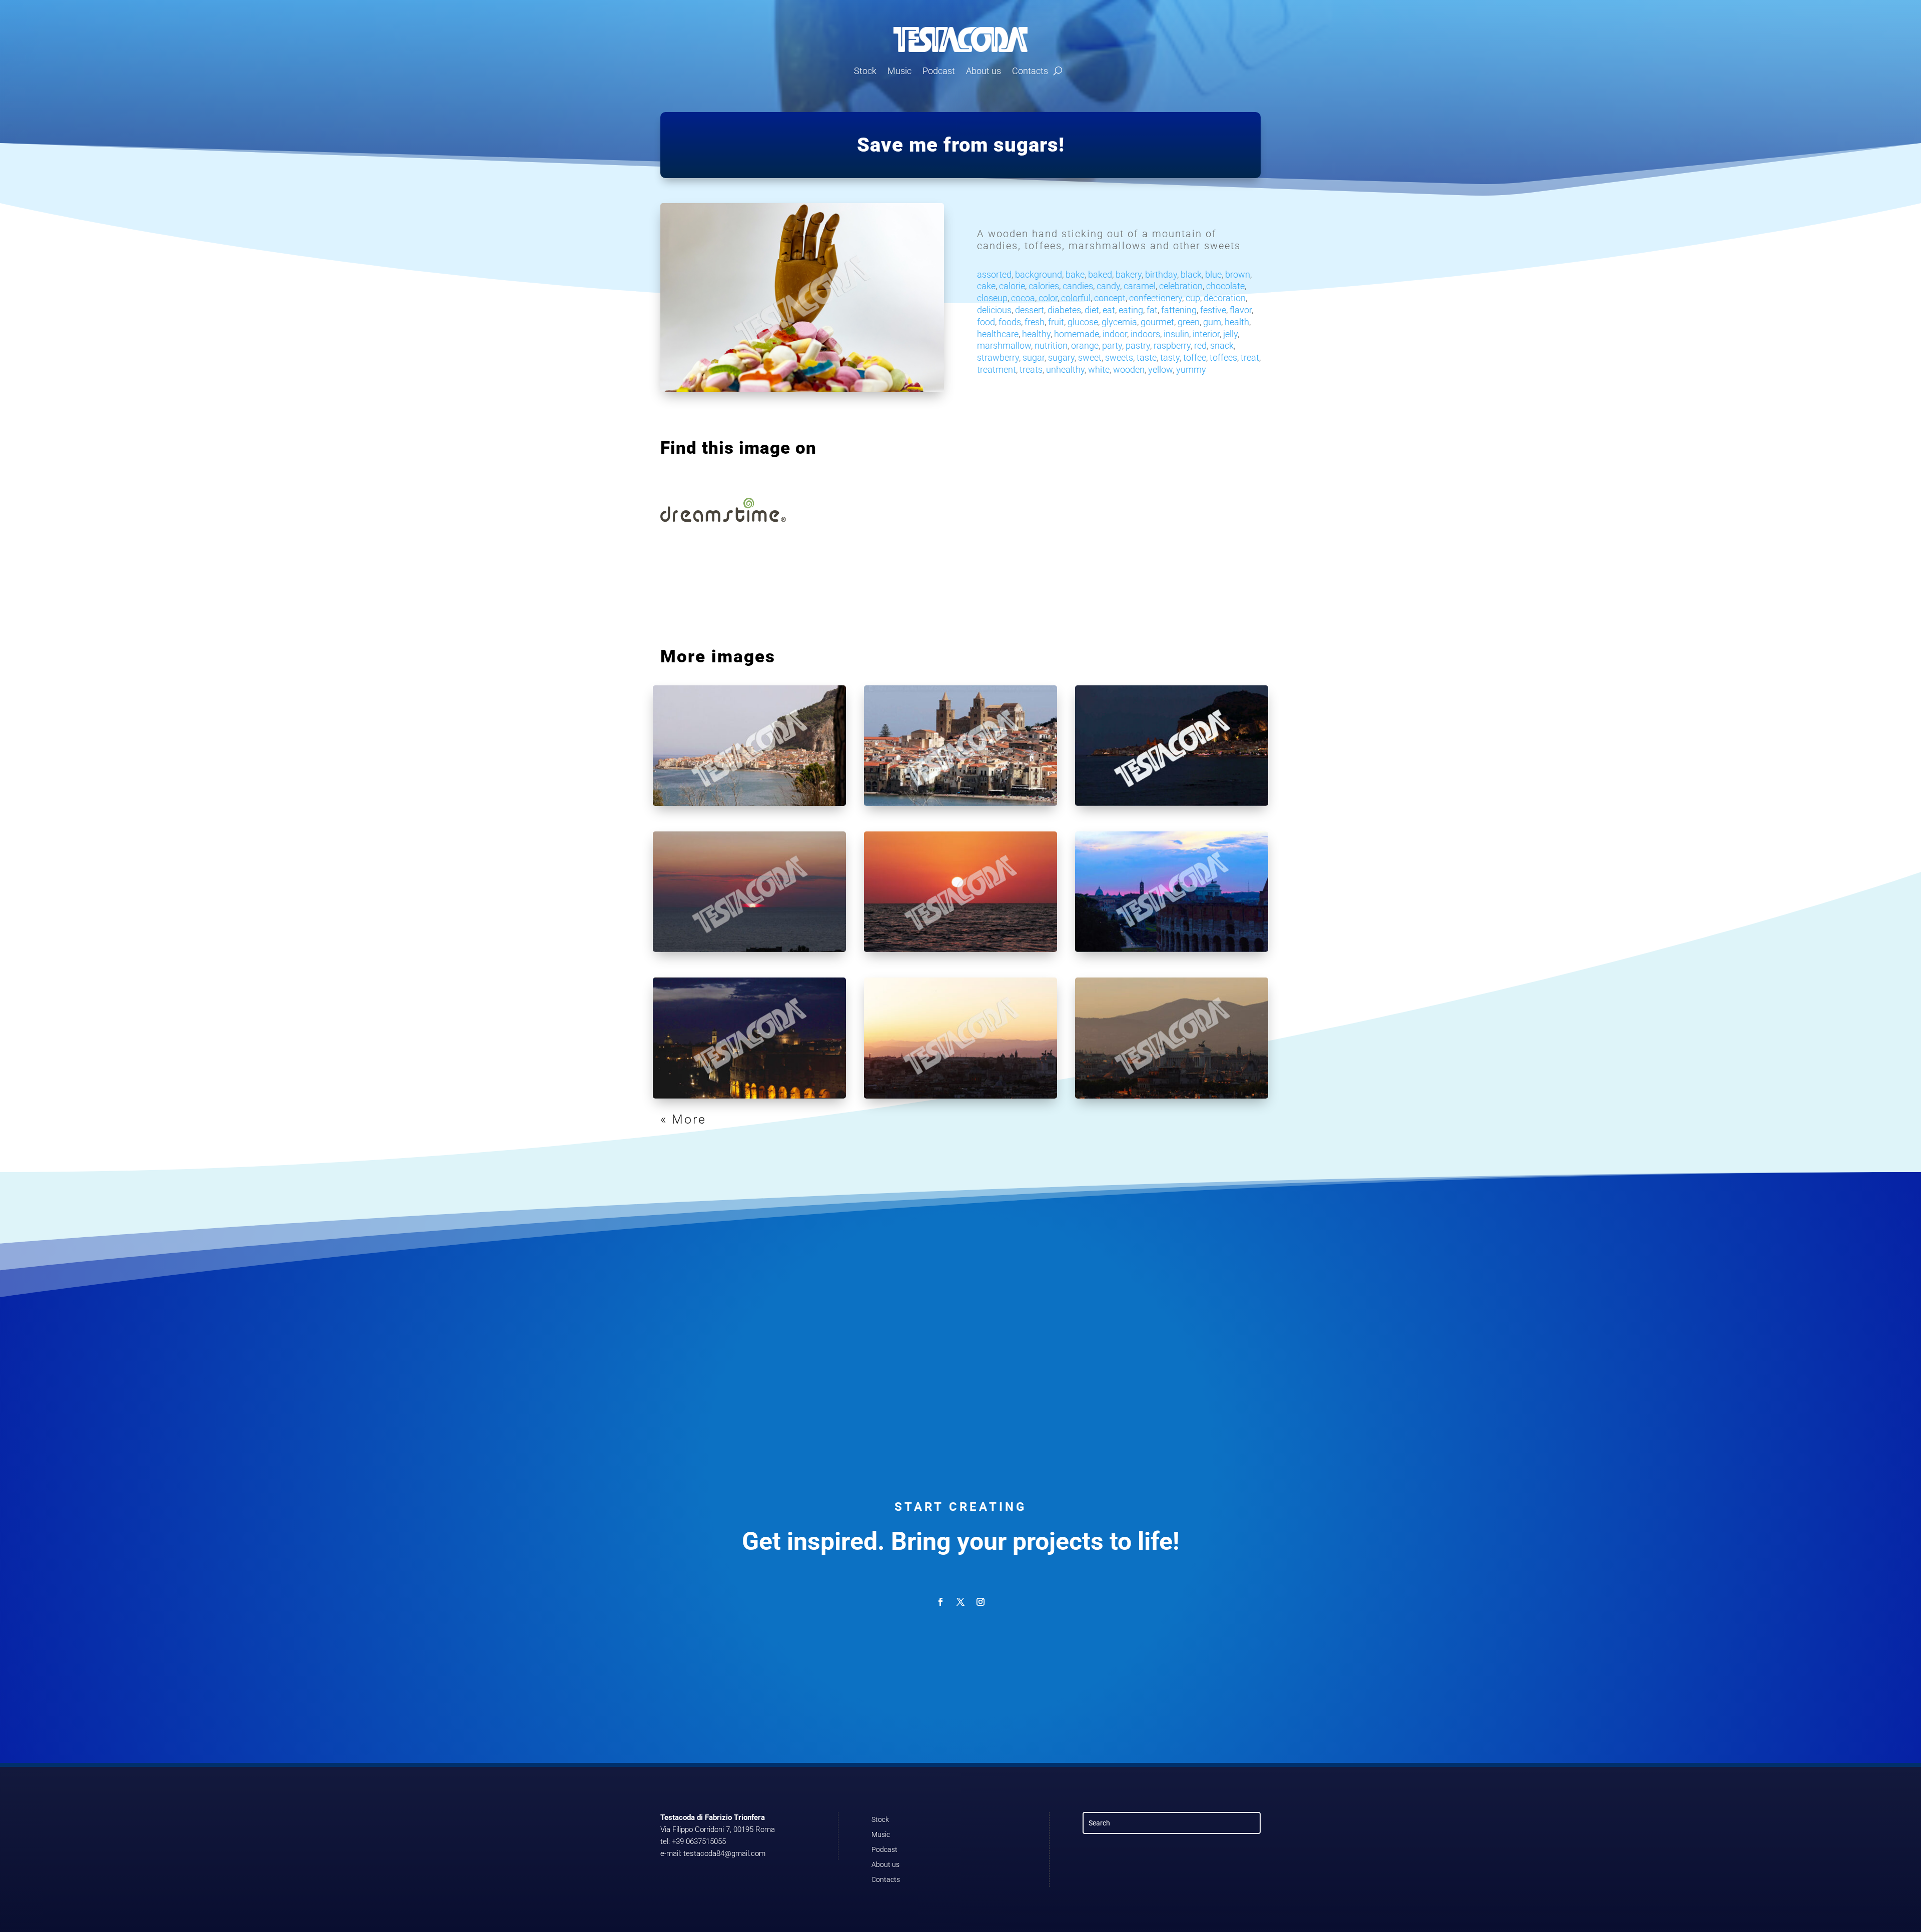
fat (1152, 310)
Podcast (939, 71)
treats (1031, 369)
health (1237, 322)
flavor (1241, 310)
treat (1250, 357)
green (1189, 322)
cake (986, 286)
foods (1010, 322)
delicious (994, 310)
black (1191, 274)
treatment (997, 369)
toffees (1223, 357)
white (1099, 369)
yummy (1191, 369)
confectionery (1156, 298)
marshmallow (1004, 345)
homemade (1077, 334)
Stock (865, 71)
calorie (1012, 286)
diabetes (1064, 310)
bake (1075, 274)
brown (1238, 274)
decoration (1225, 298)
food (986, 322)
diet (1092, 310)
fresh (1035, 322)
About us (984, 71)
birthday (1161, 274)
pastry (1138, 345)
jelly (1230, 334)
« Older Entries (711, 1119)
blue (1213, 274)
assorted (994, 274)
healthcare (998, 334)
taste (1147, 357)
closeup (992, 298)
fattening (1179, 310)
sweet (1090, 357)
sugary (1061, 357)
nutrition (1051, 345)
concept (1110, 298)
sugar (1034, 357)
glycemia (1119, 322)
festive (1213, 310)
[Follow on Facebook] (940, 1602)
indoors (1145, 334)
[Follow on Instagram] (981, 1602)
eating (1131, 310)
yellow (1160, 369)
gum (1212, 322)
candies (1078, 286)
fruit (1056, 322)
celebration (1181, 286)
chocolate (1225, 286)
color (1048, 298)
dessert (1030, 310)
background (1039, 274)
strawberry (998, 357)
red (1200, 345)
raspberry (1172, 345)
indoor (1115, 334)
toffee (1195, 357)
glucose (1083, 322)
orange (1085, 345)
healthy (1036, 334)
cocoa (1023, 298)
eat (1109, 310)
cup (1193, 298)
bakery (1129, 274)
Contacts (1030, 71)
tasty (1170, 357)
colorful (1076, 298)
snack (1222, 345)
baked (1100, 274)
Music (899, 71)
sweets (1119, 357)
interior (1206, 334)
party (1112, 345)
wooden (1129, 369)
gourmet (1157, 322)
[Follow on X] (960, 1602)
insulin (1176, 334)
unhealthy (1065, 369)
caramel (1140, 286)
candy (1108, 286)
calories (1044, 286)
